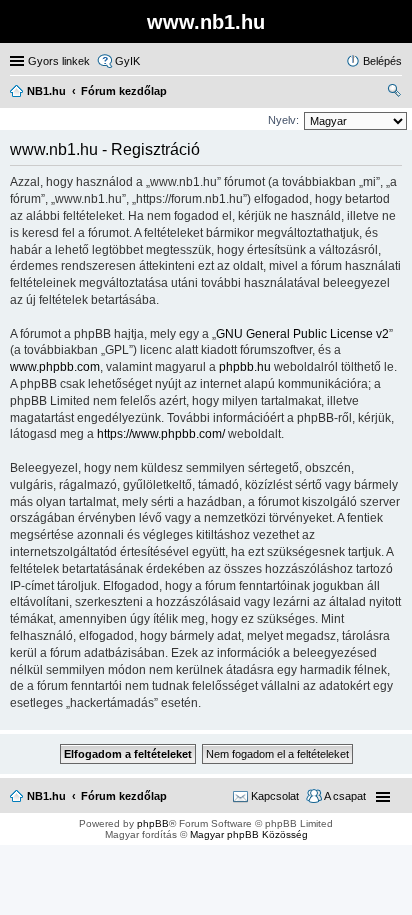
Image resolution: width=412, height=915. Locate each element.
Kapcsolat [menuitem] (275, 796)
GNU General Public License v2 (302, 334)
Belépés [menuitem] (382, 61)
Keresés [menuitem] (394, 93)
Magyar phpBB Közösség (249, 834)
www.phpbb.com (55, 367)
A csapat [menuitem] (345, 796)
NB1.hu (46, 796)
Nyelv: (283, 120)
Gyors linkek (59, 61)
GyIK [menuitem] (127, 61)
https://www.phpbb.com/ (161, 434)
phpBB (153, 823)
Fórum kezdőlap (124, 796)
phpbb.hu (245, 367)
